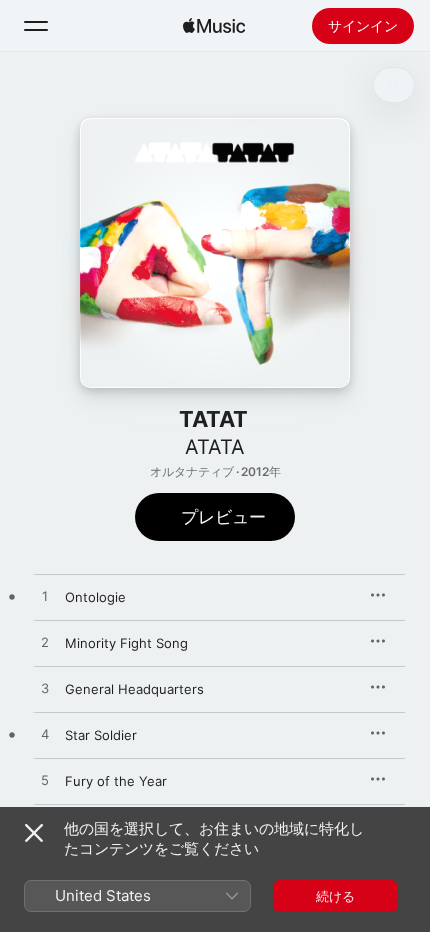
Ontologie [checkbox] (95, 597)
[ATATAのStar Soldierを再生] (45, 735)
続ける (335, 896)
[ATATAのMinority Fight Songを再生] (45, 643)
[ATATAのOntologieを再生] (45, 597)
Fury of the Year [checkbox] (116, 781)
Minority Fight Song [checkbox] (126, 643)
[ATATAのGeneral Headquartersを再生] (45, 689)
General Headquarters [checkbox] (134, 689)
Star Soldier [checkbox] (101, 735)
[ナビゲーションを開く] (36, 26)
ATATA (215, 447)
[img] (214, 26)
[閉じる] (34, 833)
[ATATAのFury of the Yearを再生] (45, 781)
